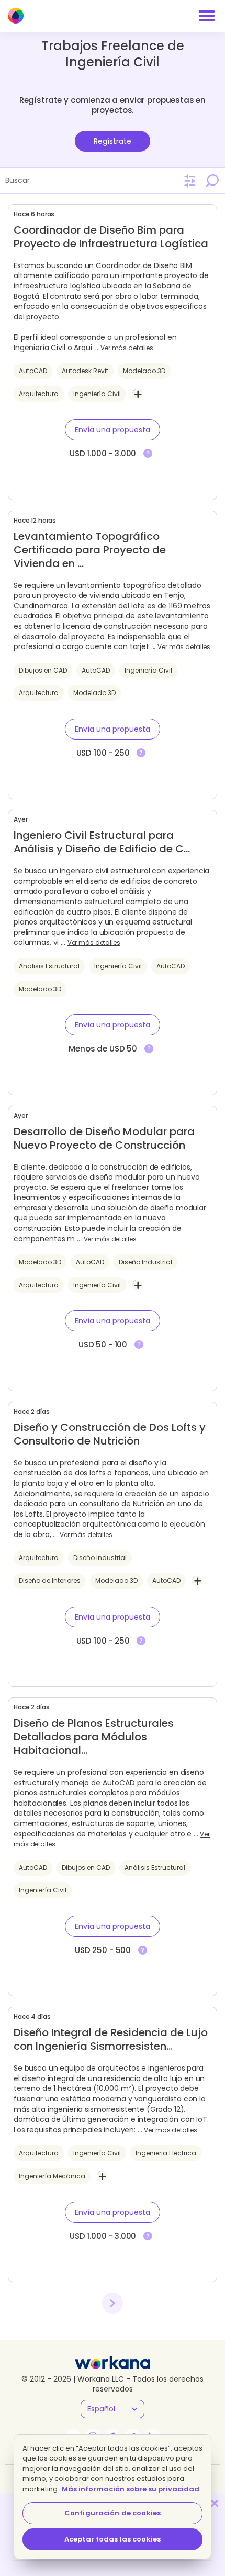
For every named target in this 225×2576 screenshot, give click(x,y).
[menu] (207, 16)
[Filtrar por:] (190, 181)
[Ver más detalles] (148, 454)
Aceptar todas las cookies (113, 2539)
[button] (113, 430)
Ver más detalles (127, 348)
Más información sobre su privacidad (131, 2489)
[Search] (212, 180)
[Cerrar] (215, 2503)
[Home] (16, 16)
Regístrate (113, 141)
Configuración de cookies (113, 2513)
